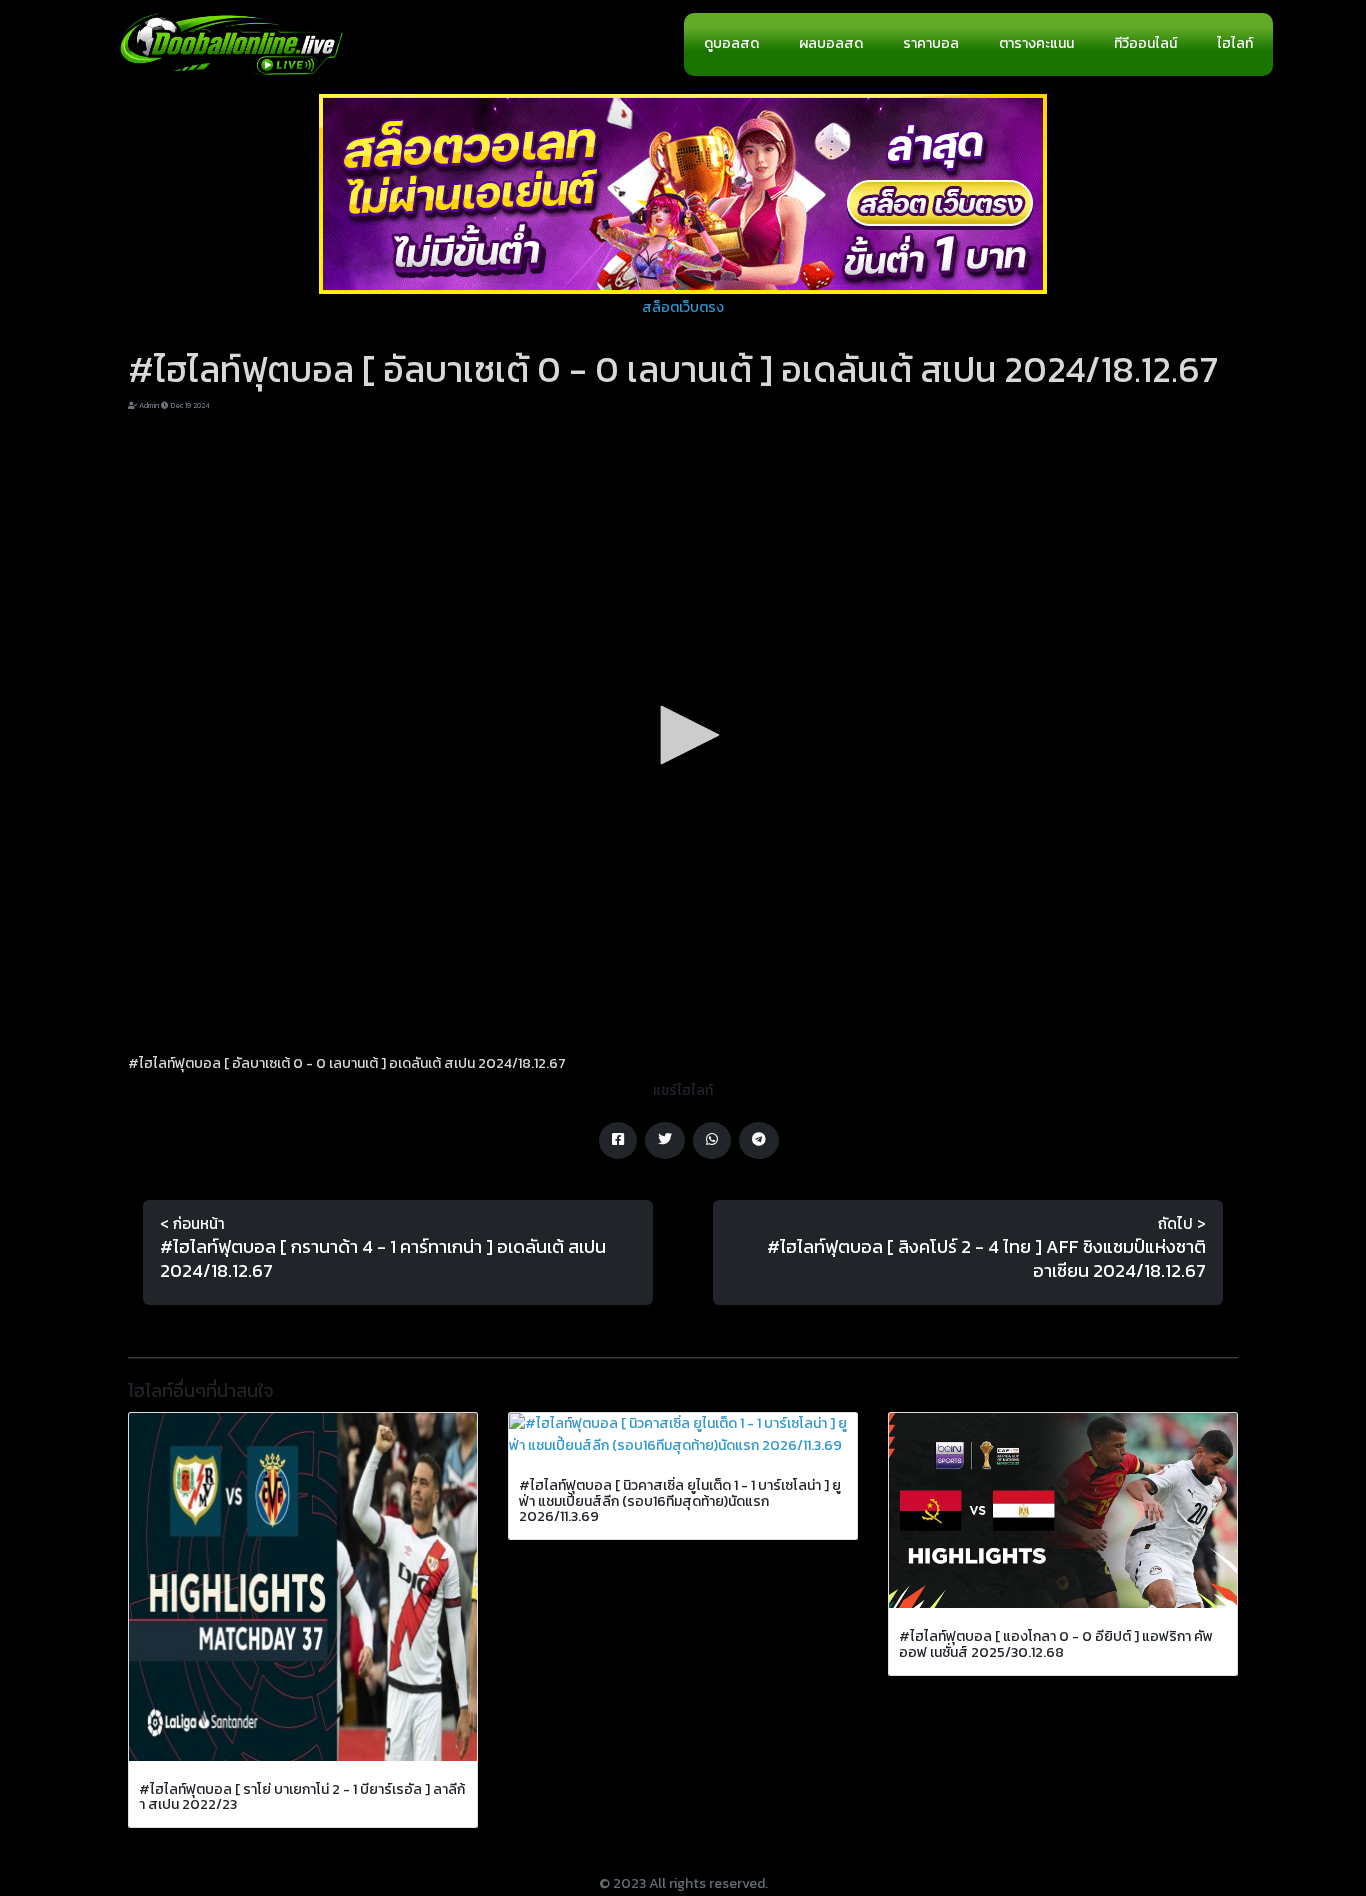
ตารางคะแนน (1036, 43)
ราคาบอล (931, 43)
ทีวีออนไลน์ (1145, 43)
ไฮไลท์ (1235, 43)
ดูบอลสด (731, 43)
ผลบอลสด (831, 43)
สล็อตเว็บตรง (683, 307)
